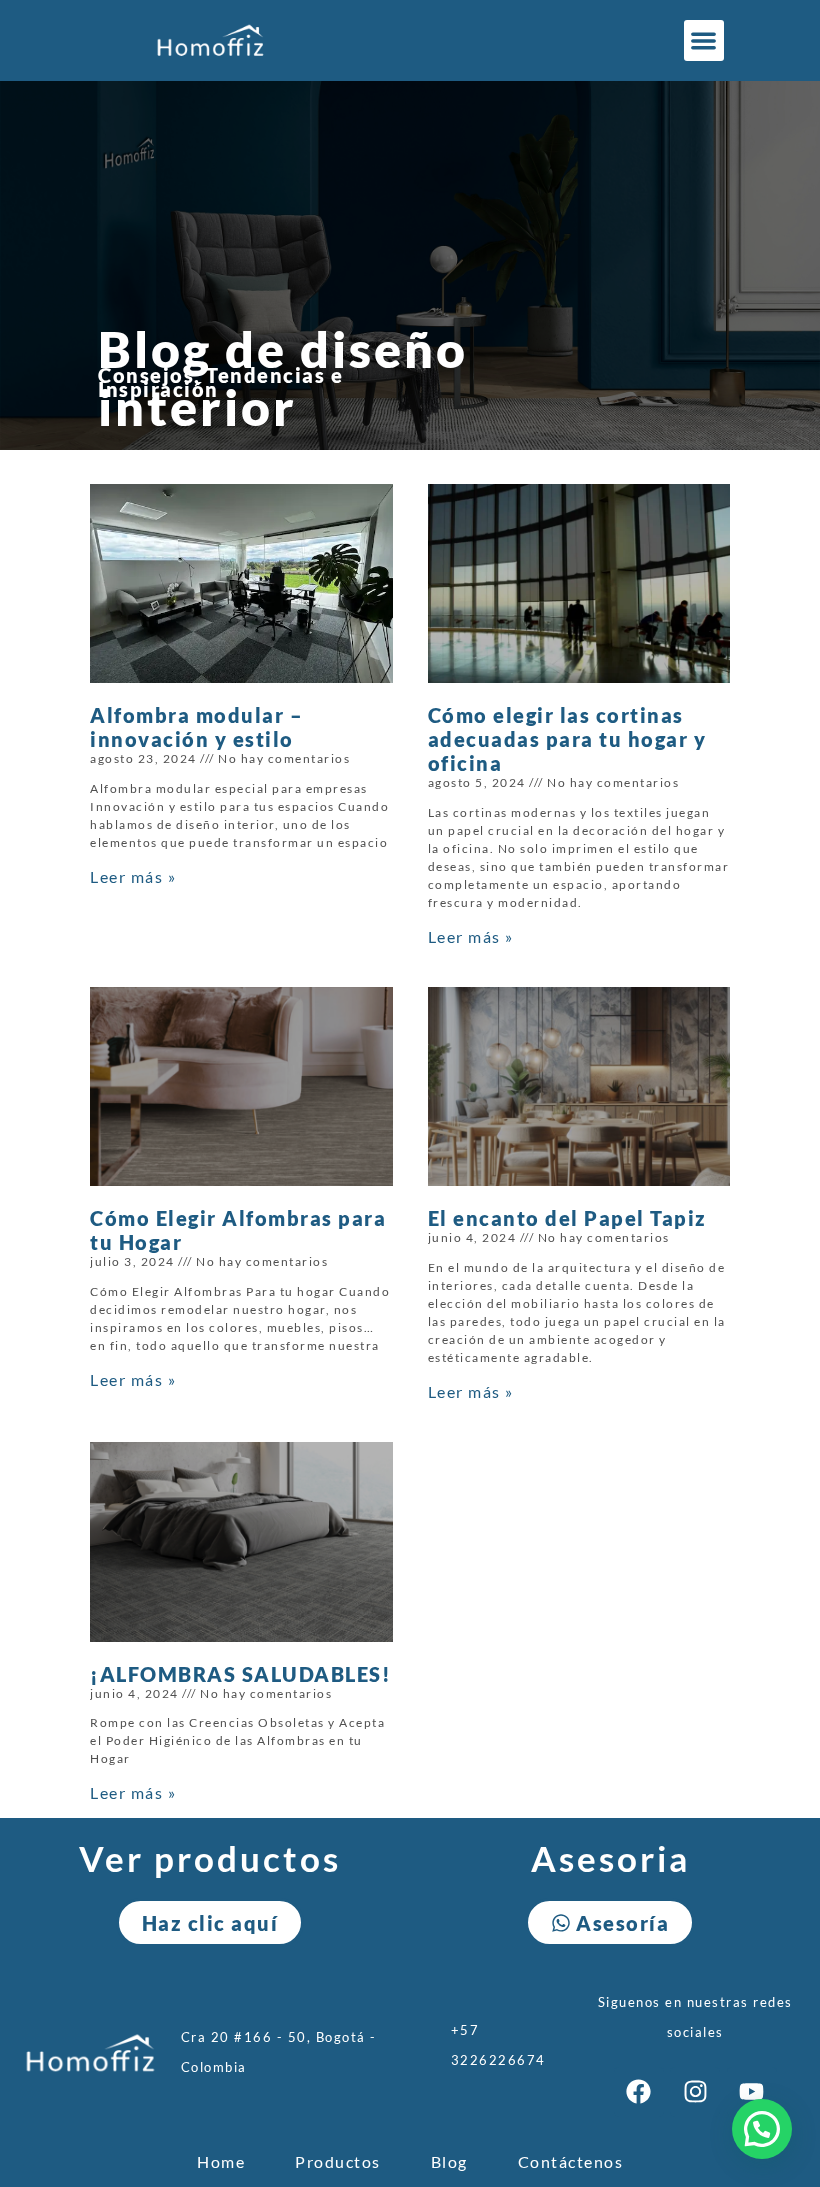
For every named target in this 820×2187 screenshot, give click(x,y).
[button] (704, 40)
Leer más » (133, 876)
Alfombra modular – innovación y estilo (196, 727)
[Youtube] (752, 2092)
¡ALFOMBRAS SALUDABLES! (240, 1674)
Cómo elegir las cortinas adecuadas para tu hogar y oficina (567, 739)
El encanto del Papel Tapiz (567, 1218)
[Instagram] (695, 2092)
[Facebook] (639, 2092)
